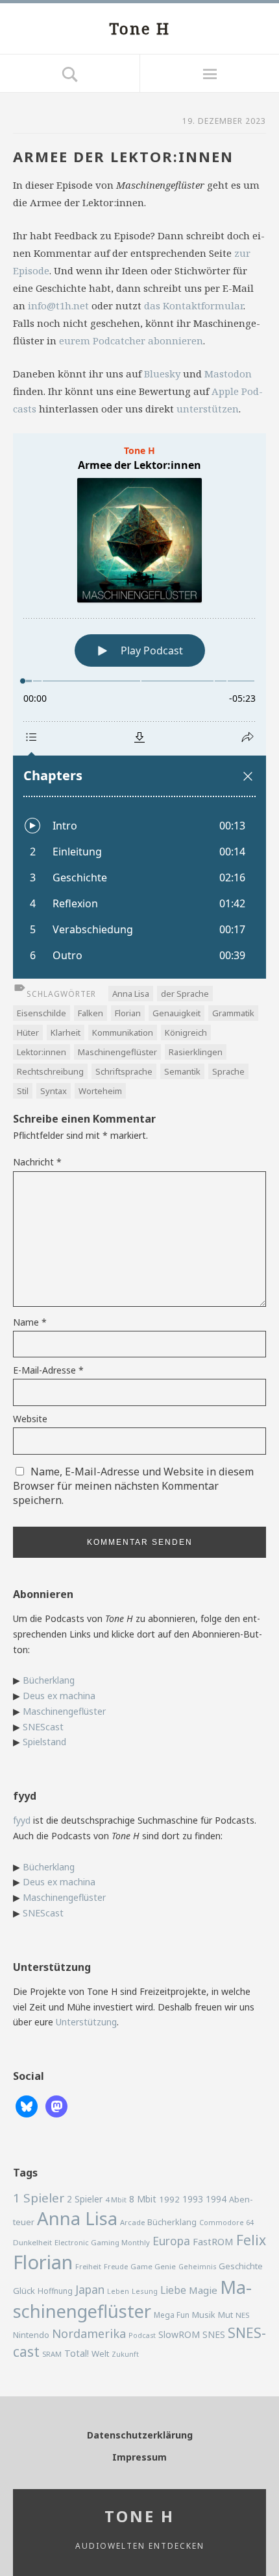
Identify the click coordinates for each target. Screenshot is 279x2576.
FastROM (213, 2241)
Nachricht (37, 1162)
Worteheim (100, 1091)
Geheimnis (197, 2267)
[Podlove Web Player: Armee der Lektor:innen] (139, 706)
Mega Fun (172, 2315)
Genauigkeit (176, 1013)
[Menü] (209, 73)
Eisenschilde (42, 1013)
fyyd (22, 1820)
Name (30, 1322)
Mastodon (228, 374)
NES (242, 2315)
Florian (128, 1013)
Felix (251, 2240)
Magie (203, 2290)
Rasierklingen (196, 1052)
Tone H (139, 28)
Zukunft (125, 2354)
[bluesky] (27, 2105)
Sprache (228, 1071)
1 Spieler (39, 2198)
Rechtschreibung (50, 1071)
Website (30, 1419)
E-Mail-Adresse (48, 1370)
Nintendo (31, 2335)
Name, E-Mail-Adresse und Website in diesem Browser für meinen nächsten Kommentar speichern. (133, 1486)
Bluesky (162, 374)
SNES (214, 2334)
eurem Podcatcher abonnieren (131, 340)
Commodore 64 (226, 2222)
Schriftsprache (124, 1071)
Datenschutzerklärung (140, 2435)
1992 (169, 2199)
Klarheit (66, 1032)
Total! (77, 2353)
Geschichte (241, 2266)
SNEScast (43, 1727)
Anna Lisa (131, 994)
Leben (118, 2291)
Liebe (173, 2290)
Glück (24, 2291)
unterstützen (208, 409)
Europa (171, 2241)
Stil (23, 1091)
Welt (100, 2354)
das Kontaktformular (194, 305)
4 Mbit (116, 2200)
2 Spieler (85, 2199)
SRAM (52, 2354)
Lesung (145, 2291)
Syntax (54, 1091)
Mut (225, 2315)
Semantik (182, 1071)
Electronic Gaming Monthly (102, 2242)
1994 (216, 2199)
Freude (116, 2266)
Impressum (139, 2457)
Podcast (142, 2335)
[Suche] (70, 73)
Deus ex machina (59, 1696)
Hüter (28, 1032)
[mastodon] (56, 2105)
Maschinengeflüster (117, 1052)
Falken (91, 1013)
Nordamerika (89, 2333)
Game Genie (153, 2266)
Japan (90, 2289)
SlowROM (179, 2334)
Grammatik (233, 1013)
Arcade (132, 2222)
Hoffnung (55, 2291)
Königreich (186, 1032)
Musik (204, 2315)
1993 (193, 2199)
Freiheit (88, 2266)
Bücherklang (49, 1680)
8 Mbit (143, 2199)
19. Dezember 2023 (224, 121)
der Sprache (185, 994)
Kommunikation (123, 1032)
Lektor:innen (42, 1052)
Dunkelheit (32, 2242)
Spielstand (44, 1742)
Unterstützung (86, 2022)
